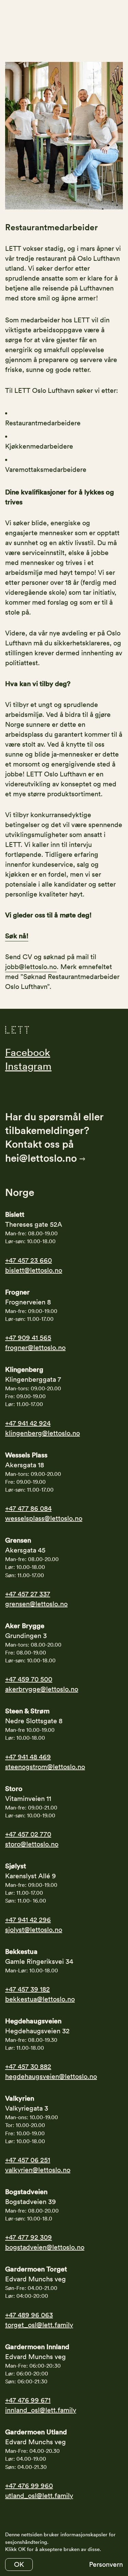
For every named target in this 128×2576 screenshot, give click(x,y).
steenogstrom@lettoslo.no (45, 1767)
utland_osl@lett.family (39, 2496)
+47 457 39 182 (27, 1989)
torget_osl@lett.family (39, 2325)
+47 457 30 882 (28, 2066)
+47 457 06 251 (28, 2160)
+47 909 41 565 (28, 1338)
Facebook (28, 1052)
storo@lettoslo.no (32, 1844)
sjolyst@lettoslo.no (34, 1930)
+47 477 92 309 (29, 2237)
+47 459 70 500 (29, 1679)
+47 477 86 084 (28, 1508)
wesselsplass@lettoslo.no (44, 1518)
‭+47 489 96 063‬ (29, 2315)
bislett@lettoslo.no (34, 1270)
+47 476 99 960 (29, 2486)
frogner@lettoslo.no (35, 1348)
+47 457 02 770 (28, 1834)
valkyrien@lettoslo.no (38, 2170)
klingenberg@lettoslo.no (42, 1433)
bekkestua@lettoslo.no (40, 1999)
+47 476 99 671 (28, 2400)
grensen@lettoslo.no (36, 1604)
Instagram (28, 1066)
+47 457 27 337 (28, 1594)
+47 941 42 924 (28, 1423)
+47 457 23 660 (29, 1260)
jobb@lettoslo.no (31, 967)
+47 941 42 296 (28, 1920)
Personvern (106, 2564)
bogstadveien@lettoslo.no (45, 2247)
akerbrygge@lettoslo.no (42, 1689)
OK (19, 2564)
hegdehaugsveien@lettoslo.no (51, 2076)
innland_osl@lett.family (41, 2410)
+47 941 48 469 (28, 1757)
